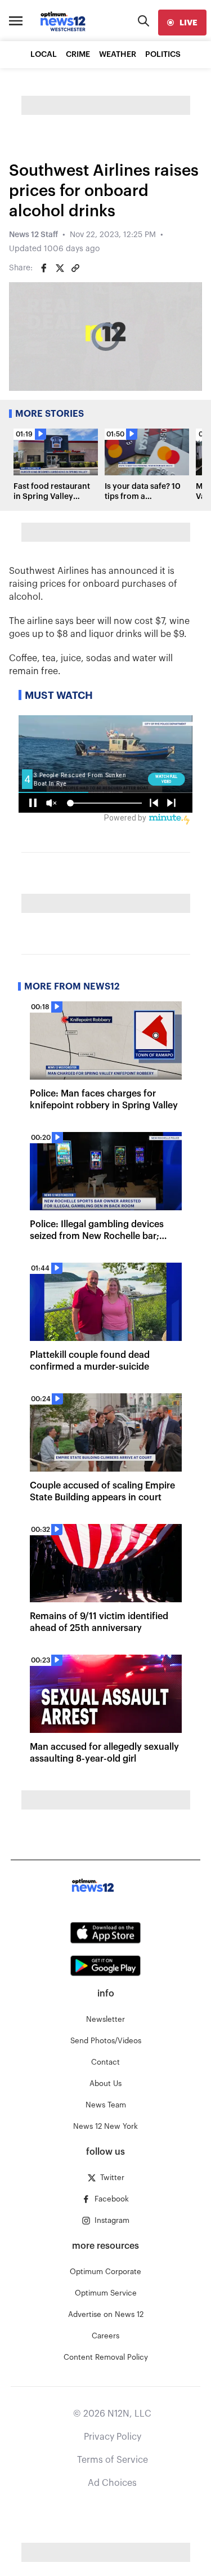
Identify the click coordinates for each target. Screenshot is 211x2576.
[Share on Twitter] (60, 268)
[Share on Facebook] (44, 268)
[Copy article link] (75, 268)
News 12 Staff (33, 235)
